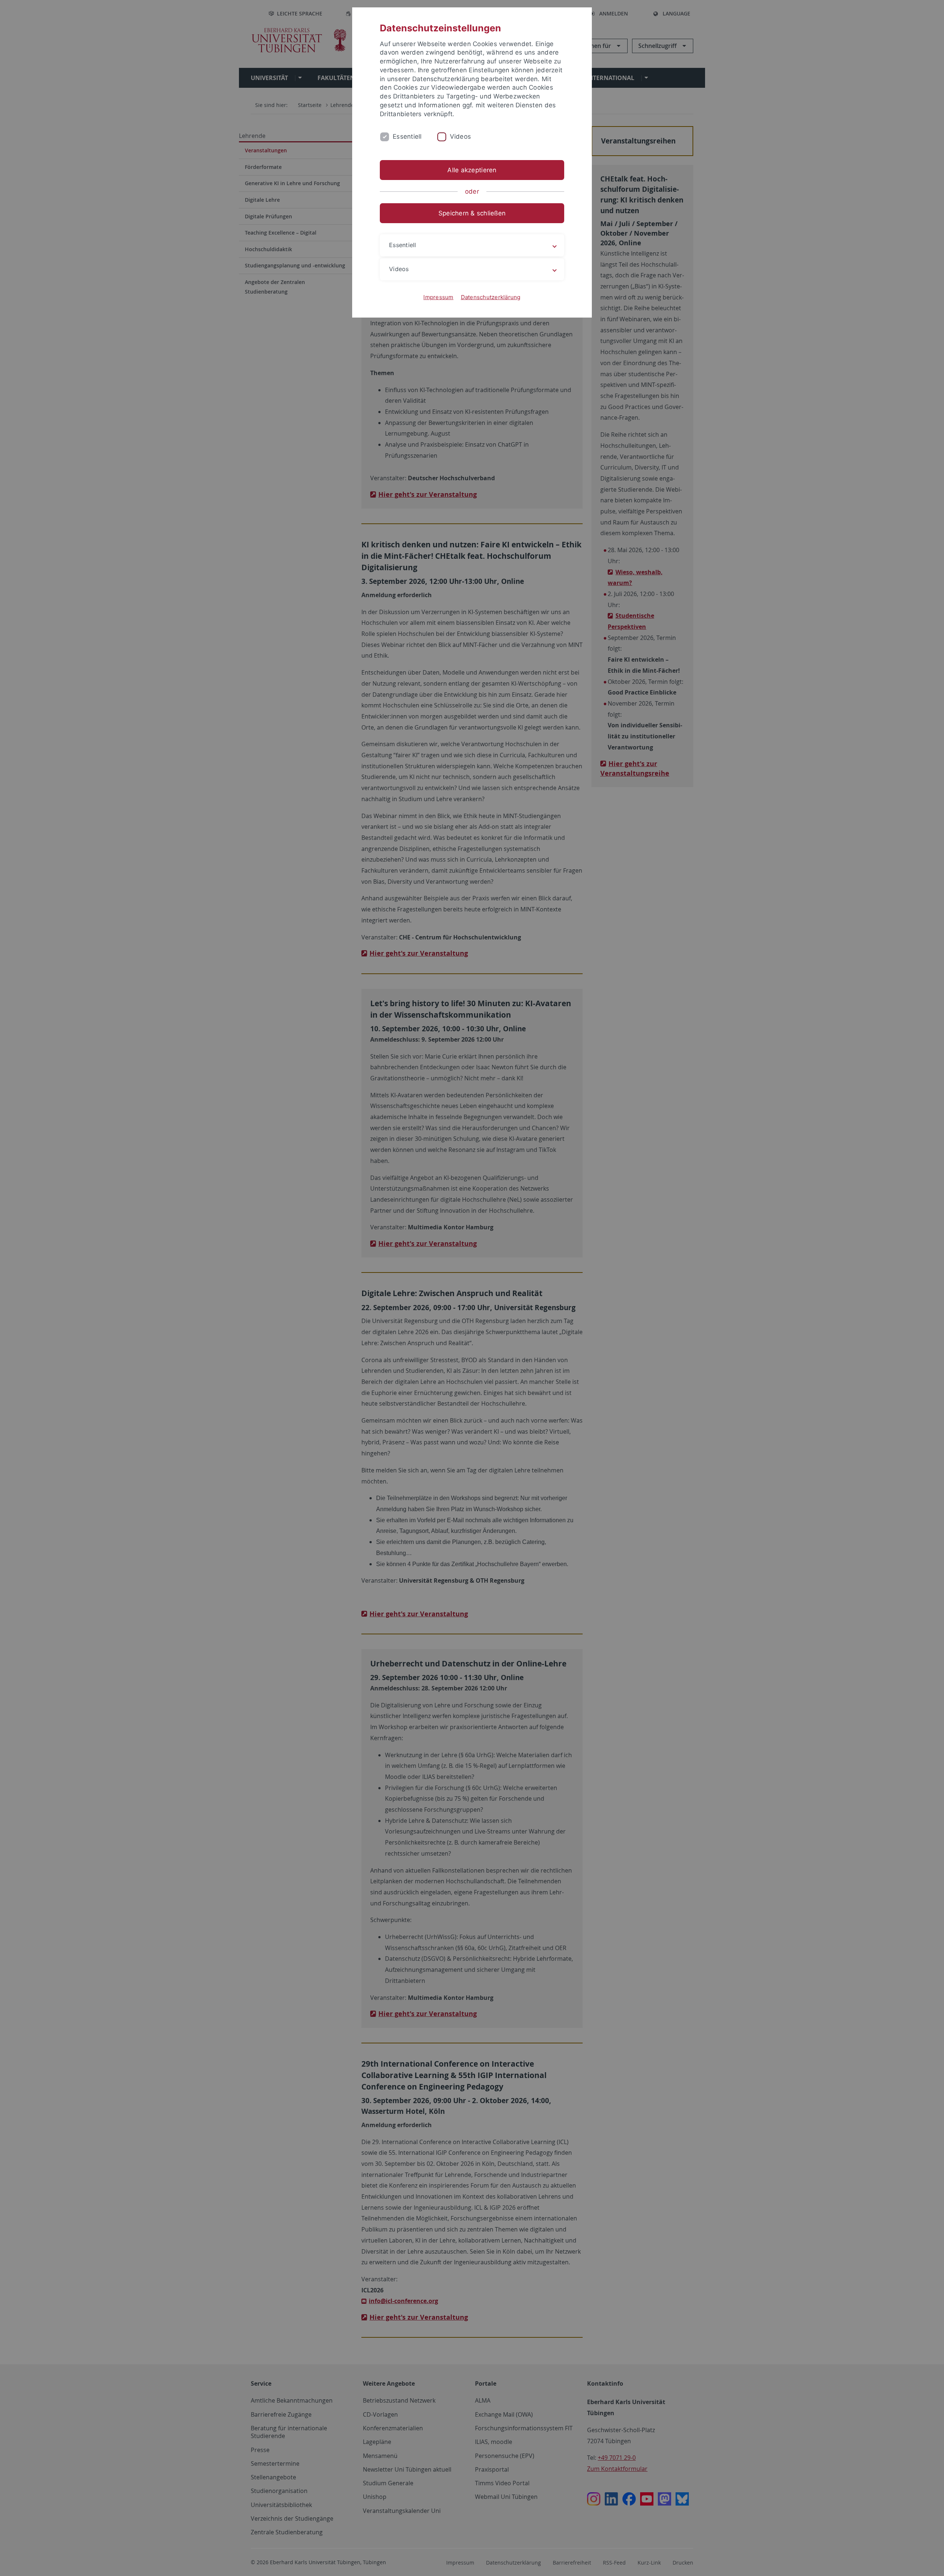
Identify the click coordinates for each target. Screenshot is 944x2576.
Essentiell (407, 136)
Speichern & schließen (472, 213)
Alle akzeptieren (472, 170)
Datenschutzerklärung (491, 297)
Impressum (438, 297)
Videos (461, 136)
